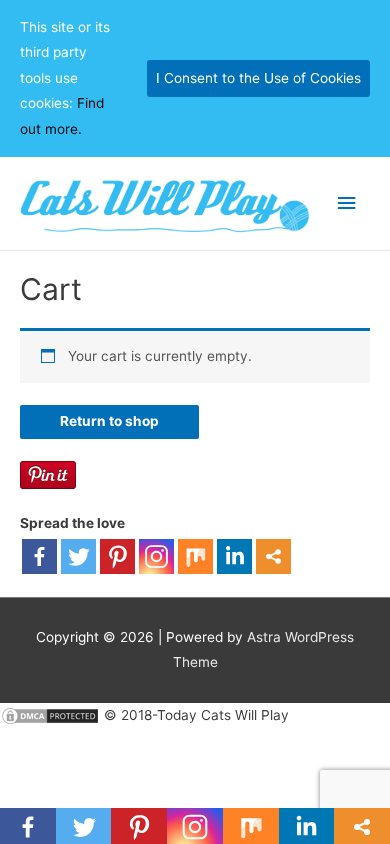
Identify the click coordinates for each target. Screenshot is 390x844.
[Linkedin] (234, 556)
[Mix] (195, 556)
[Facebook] (39, 556)
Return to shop (109, 421)
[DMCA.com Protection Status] (50, 715)
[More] (273, 556)
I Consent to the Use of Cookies (258, 78)
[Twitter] (78, 556)
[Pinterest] (117, 556)
